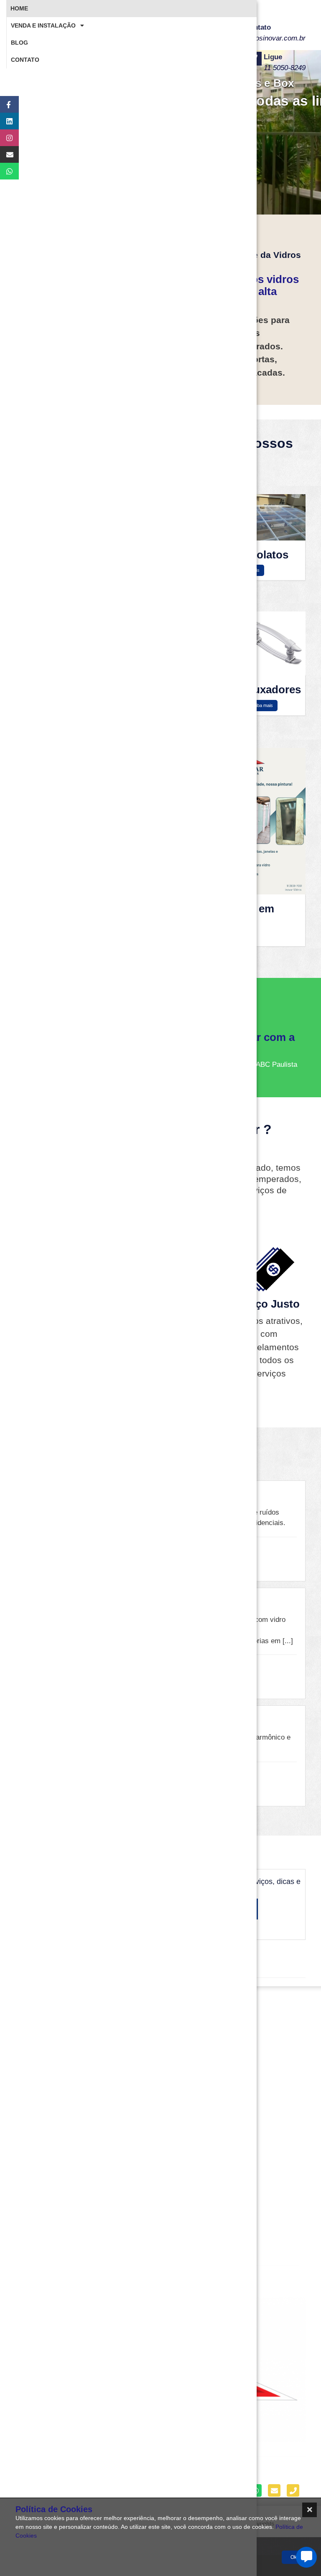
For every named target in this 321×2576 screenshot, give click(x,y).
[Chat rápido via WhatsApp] (5, 171)
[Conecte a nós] (5, 121)
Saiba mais (262, 705)
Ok (294, 2557)
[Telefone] (293, 2490)
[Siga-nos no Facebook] (5, 104)
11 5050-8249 (285, 68)
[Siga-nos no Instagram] (5, 138)
